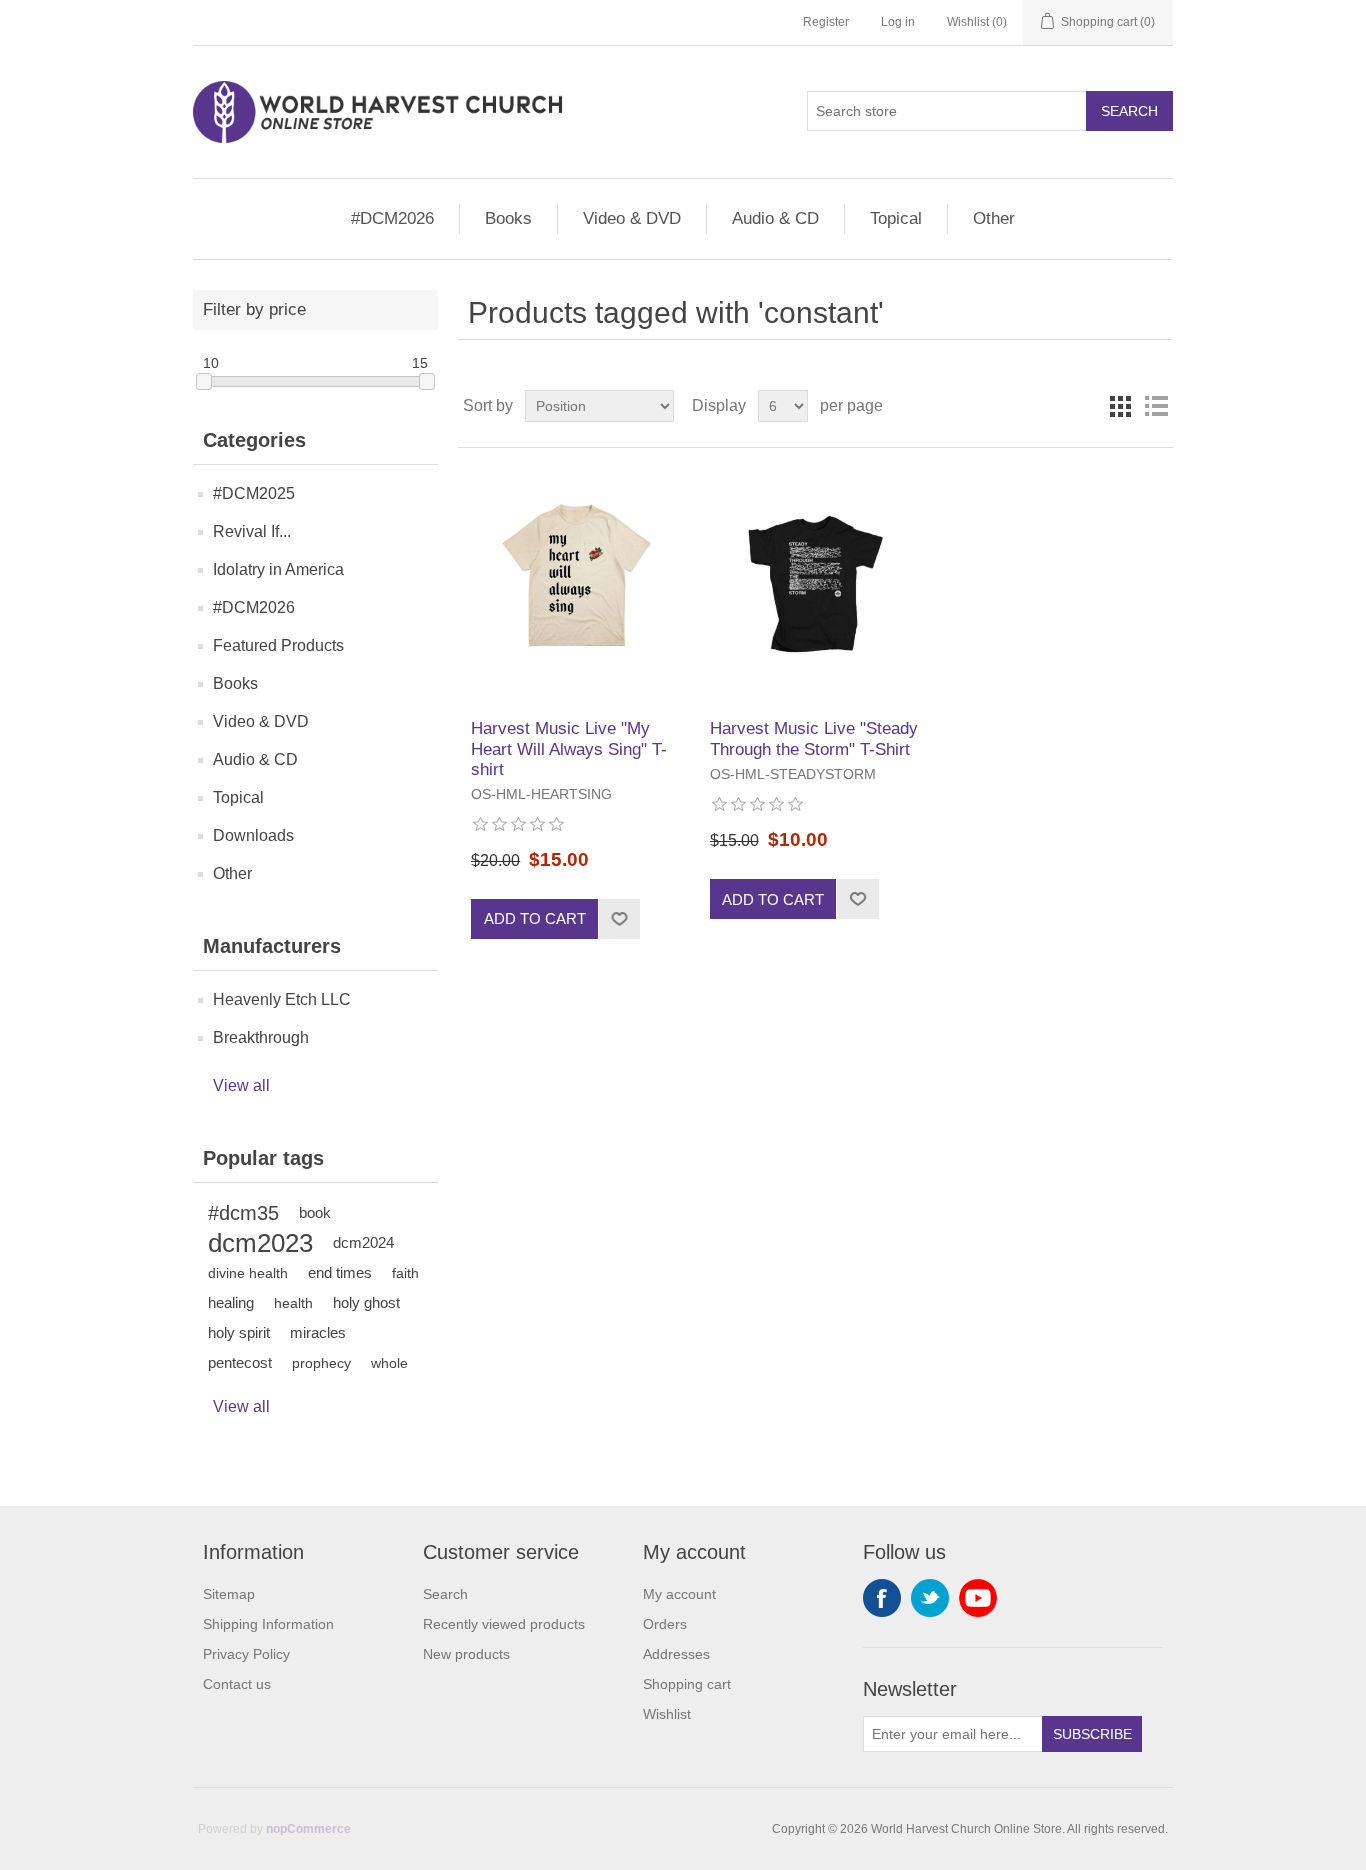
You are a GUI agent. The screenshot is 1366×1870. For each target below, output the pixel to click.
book (315, 1212)
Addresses (676, 1654)
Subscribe (1092, 1734)
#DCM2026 (392, 218)
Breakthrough (261, 1037)
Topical (896, 218)
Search (1129, 111)
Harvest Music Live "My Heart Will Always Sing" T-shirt (569, 749)
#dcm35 (243, 1213)
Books (508, 218)
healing (231, 1302)
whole (389, 1363)
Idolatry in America (278, 569)
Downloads (253, 835)
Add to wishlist (619, 919)
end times (340, 1272)
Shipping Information (268, 1624)
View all (241, 1085)
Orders (665, 1624)
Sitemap (229, 1594)
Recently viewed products (504, 1624)
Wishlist (667, 1714)
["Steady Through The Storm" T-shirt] (815, 583)
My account (679, 1594)
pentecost (240, 1362)
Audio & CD (775, 218)
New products (466, 1654)
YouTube (978, 1598)
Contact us (237, 1684)
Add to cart (535, 918)
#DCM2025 (254, 493)
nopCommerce (308, 1829)
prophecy (321, 1363)
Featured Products (278, 645)
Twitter (930, 1598)
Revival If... (252, 531)
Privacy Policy (246, 1654)
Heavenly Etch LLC (282, 999)
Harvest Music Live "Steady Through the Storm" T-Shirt (814, 738)
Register (826, 22)
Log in (898, 22)
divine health (248, 1273)
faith (405, 1273)
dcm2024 (363, 1242)
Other (994, 218)
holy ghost (366, 1302)
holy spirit (239, 1332)
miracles (318, 1332)
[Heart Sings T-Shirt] (576, 583)
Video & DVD (632, 218)
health (293, 1303)
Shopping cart (687, 1684)
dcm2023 (260, 1243)
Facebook (882, 1598)
